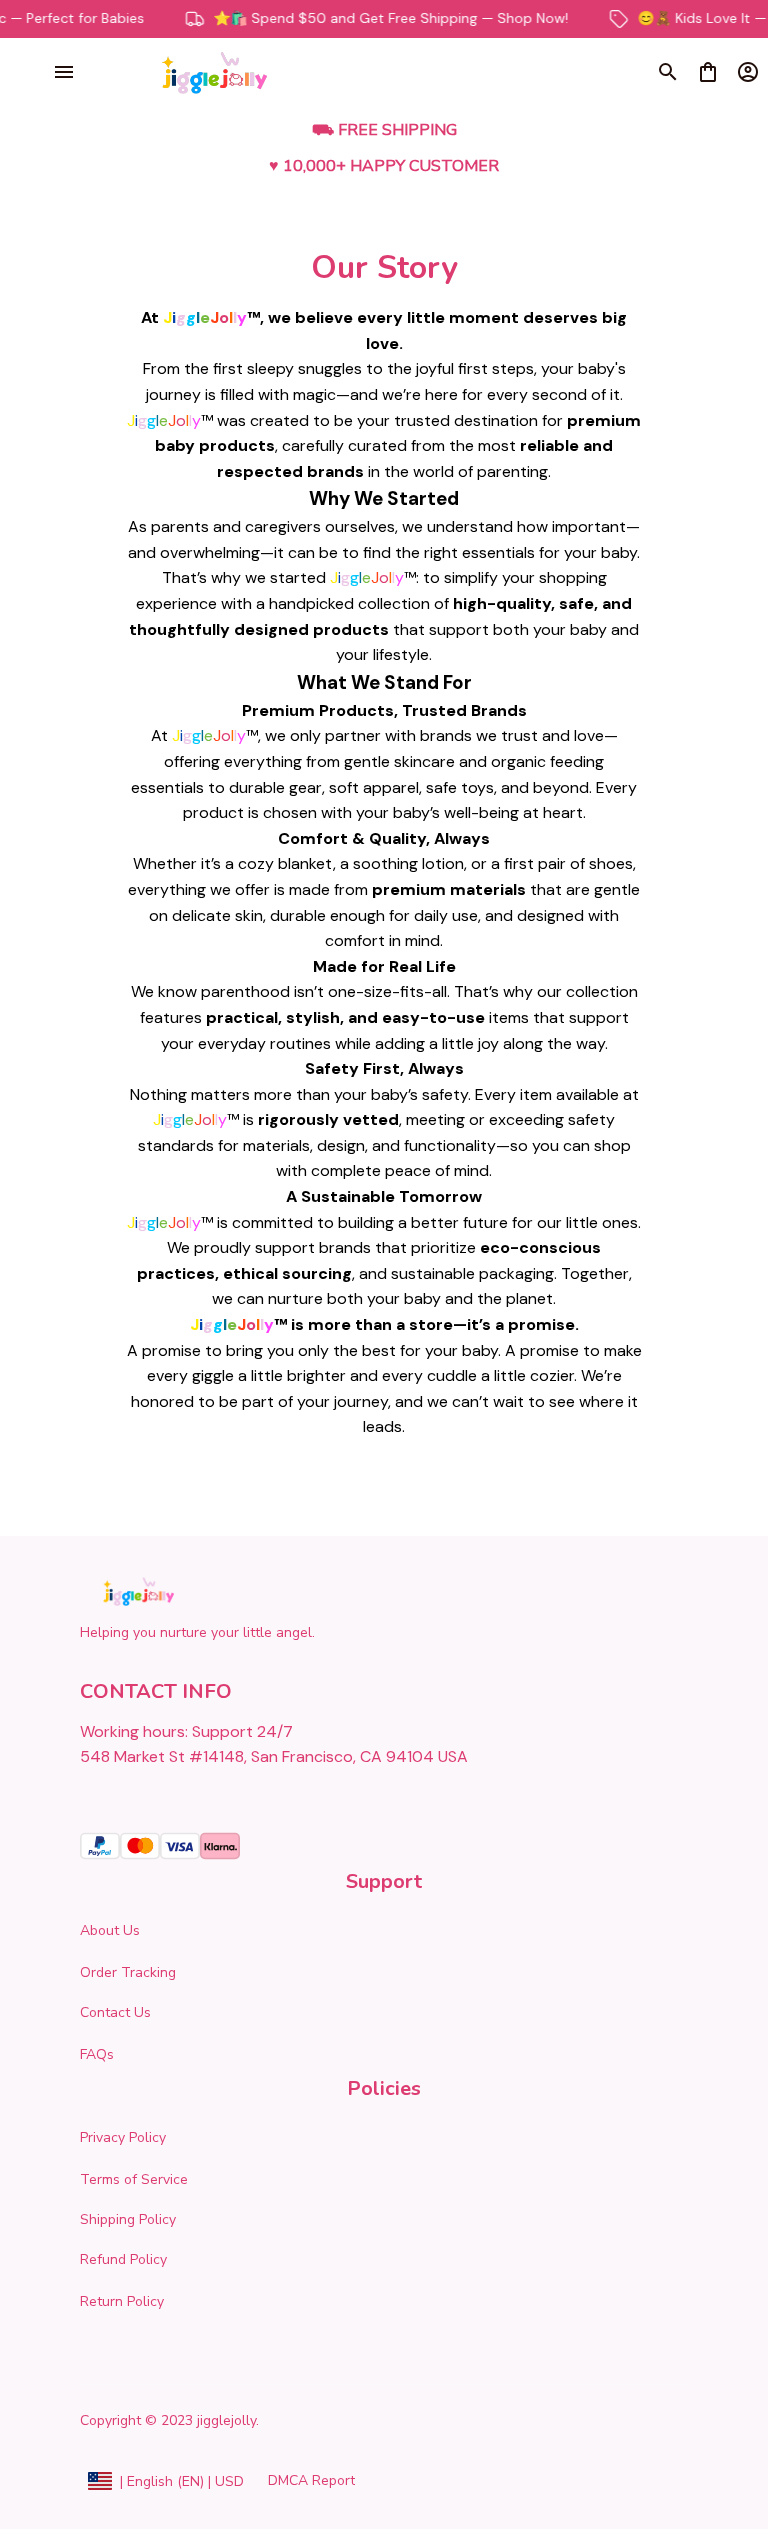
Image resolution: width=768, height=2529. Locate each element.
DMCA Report (311, 2480)
